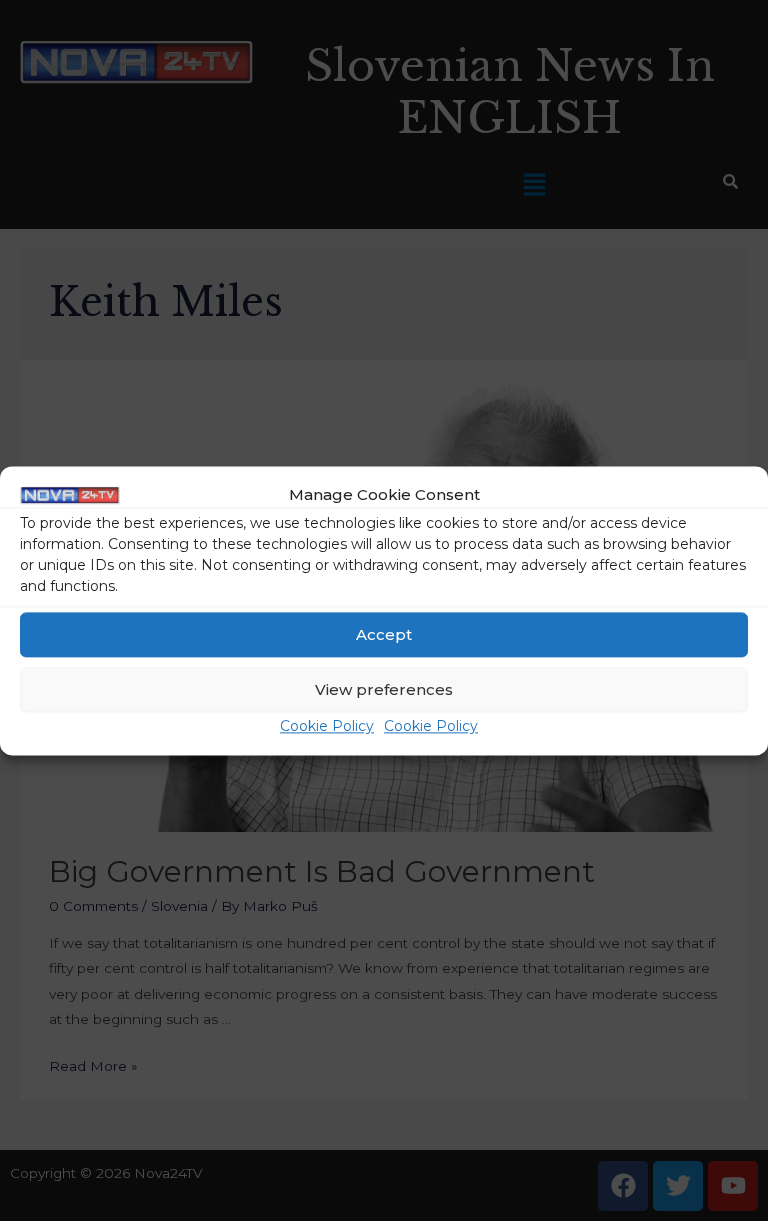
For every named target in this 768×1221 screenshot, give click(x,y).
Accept (384, 634)
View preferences (384, 689)
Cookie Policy (327, 727)
